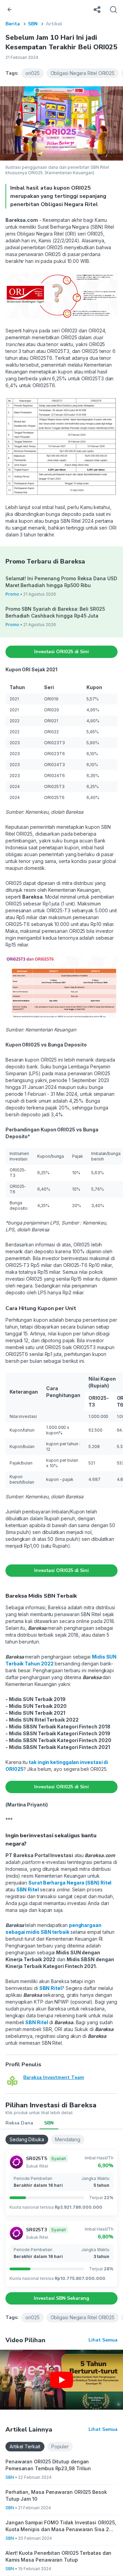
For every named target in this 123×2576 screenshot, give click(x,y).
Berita (13, 24)
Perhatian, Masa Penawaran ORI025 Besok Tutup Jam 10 (56, 2495)
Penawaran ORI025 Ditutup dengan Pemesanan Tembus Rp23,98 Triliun (48, 2465)
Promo (12, 594)
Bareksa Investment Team (54, 2077)
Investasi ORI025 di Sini (61, 1570)
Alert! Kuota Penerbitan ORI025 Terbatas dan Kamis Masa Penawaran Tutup (58, 2556)
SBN (33, 24)
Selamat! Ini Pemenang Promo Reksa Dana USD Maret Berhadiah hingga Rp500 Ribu (61, 582)
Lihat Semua (103, 2340)
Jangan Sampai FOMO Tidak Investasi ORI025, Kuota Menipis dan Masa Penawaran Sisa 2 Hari (61, 2526)
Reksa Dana (19, 2123)
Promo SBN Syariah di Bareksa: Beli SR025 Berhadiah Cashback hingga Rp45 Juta (55, 612)
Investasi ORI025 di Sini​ (61, 652)
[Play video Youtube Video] (61, 2380)
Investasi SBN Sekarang (61, 2298)
